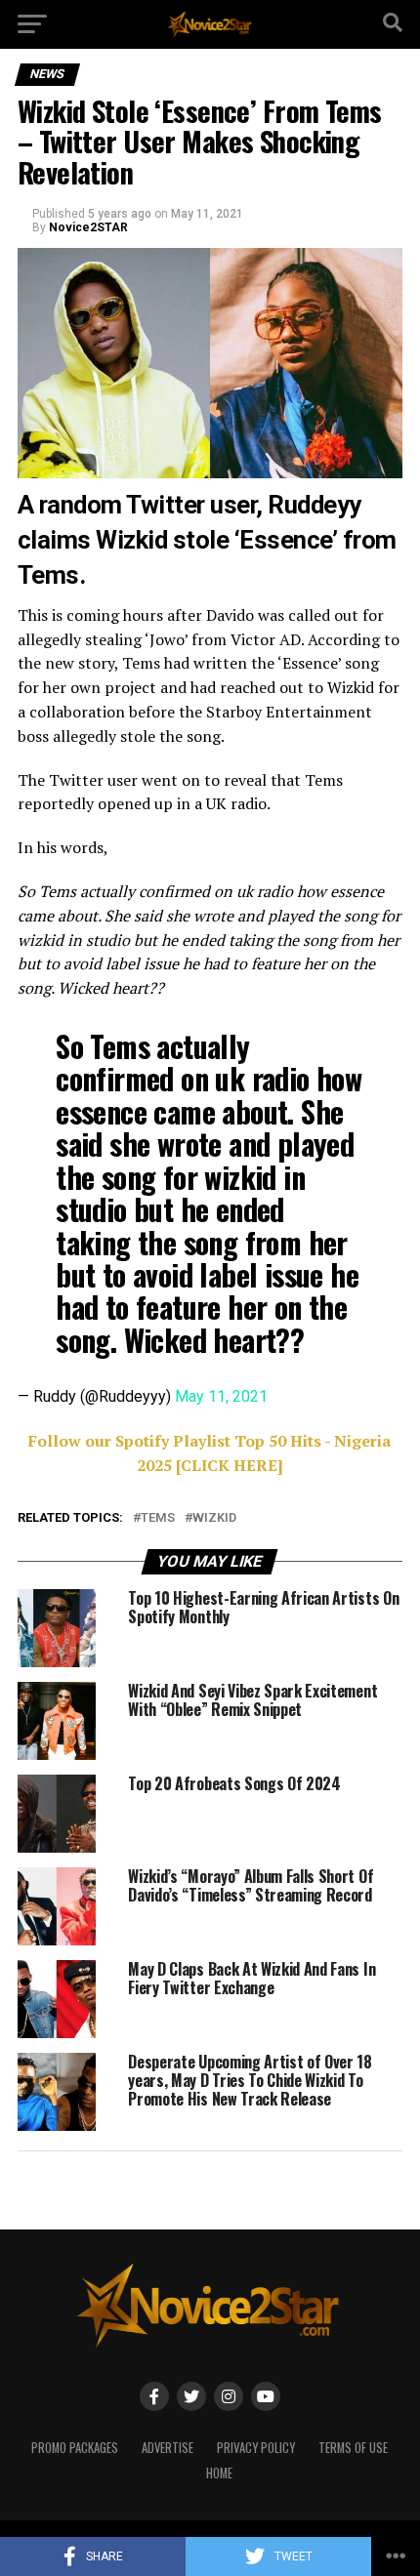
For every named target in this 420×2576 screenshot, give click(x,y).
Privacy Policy (256, 2448)
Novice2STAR (88, 227)
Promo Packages (75, 2448)
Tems (158, 1518)
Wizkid (214, 1518)
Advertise (168, 2448)
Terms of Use (353, 2448)
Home (219, 2473)
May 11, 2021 (221, 1396)
